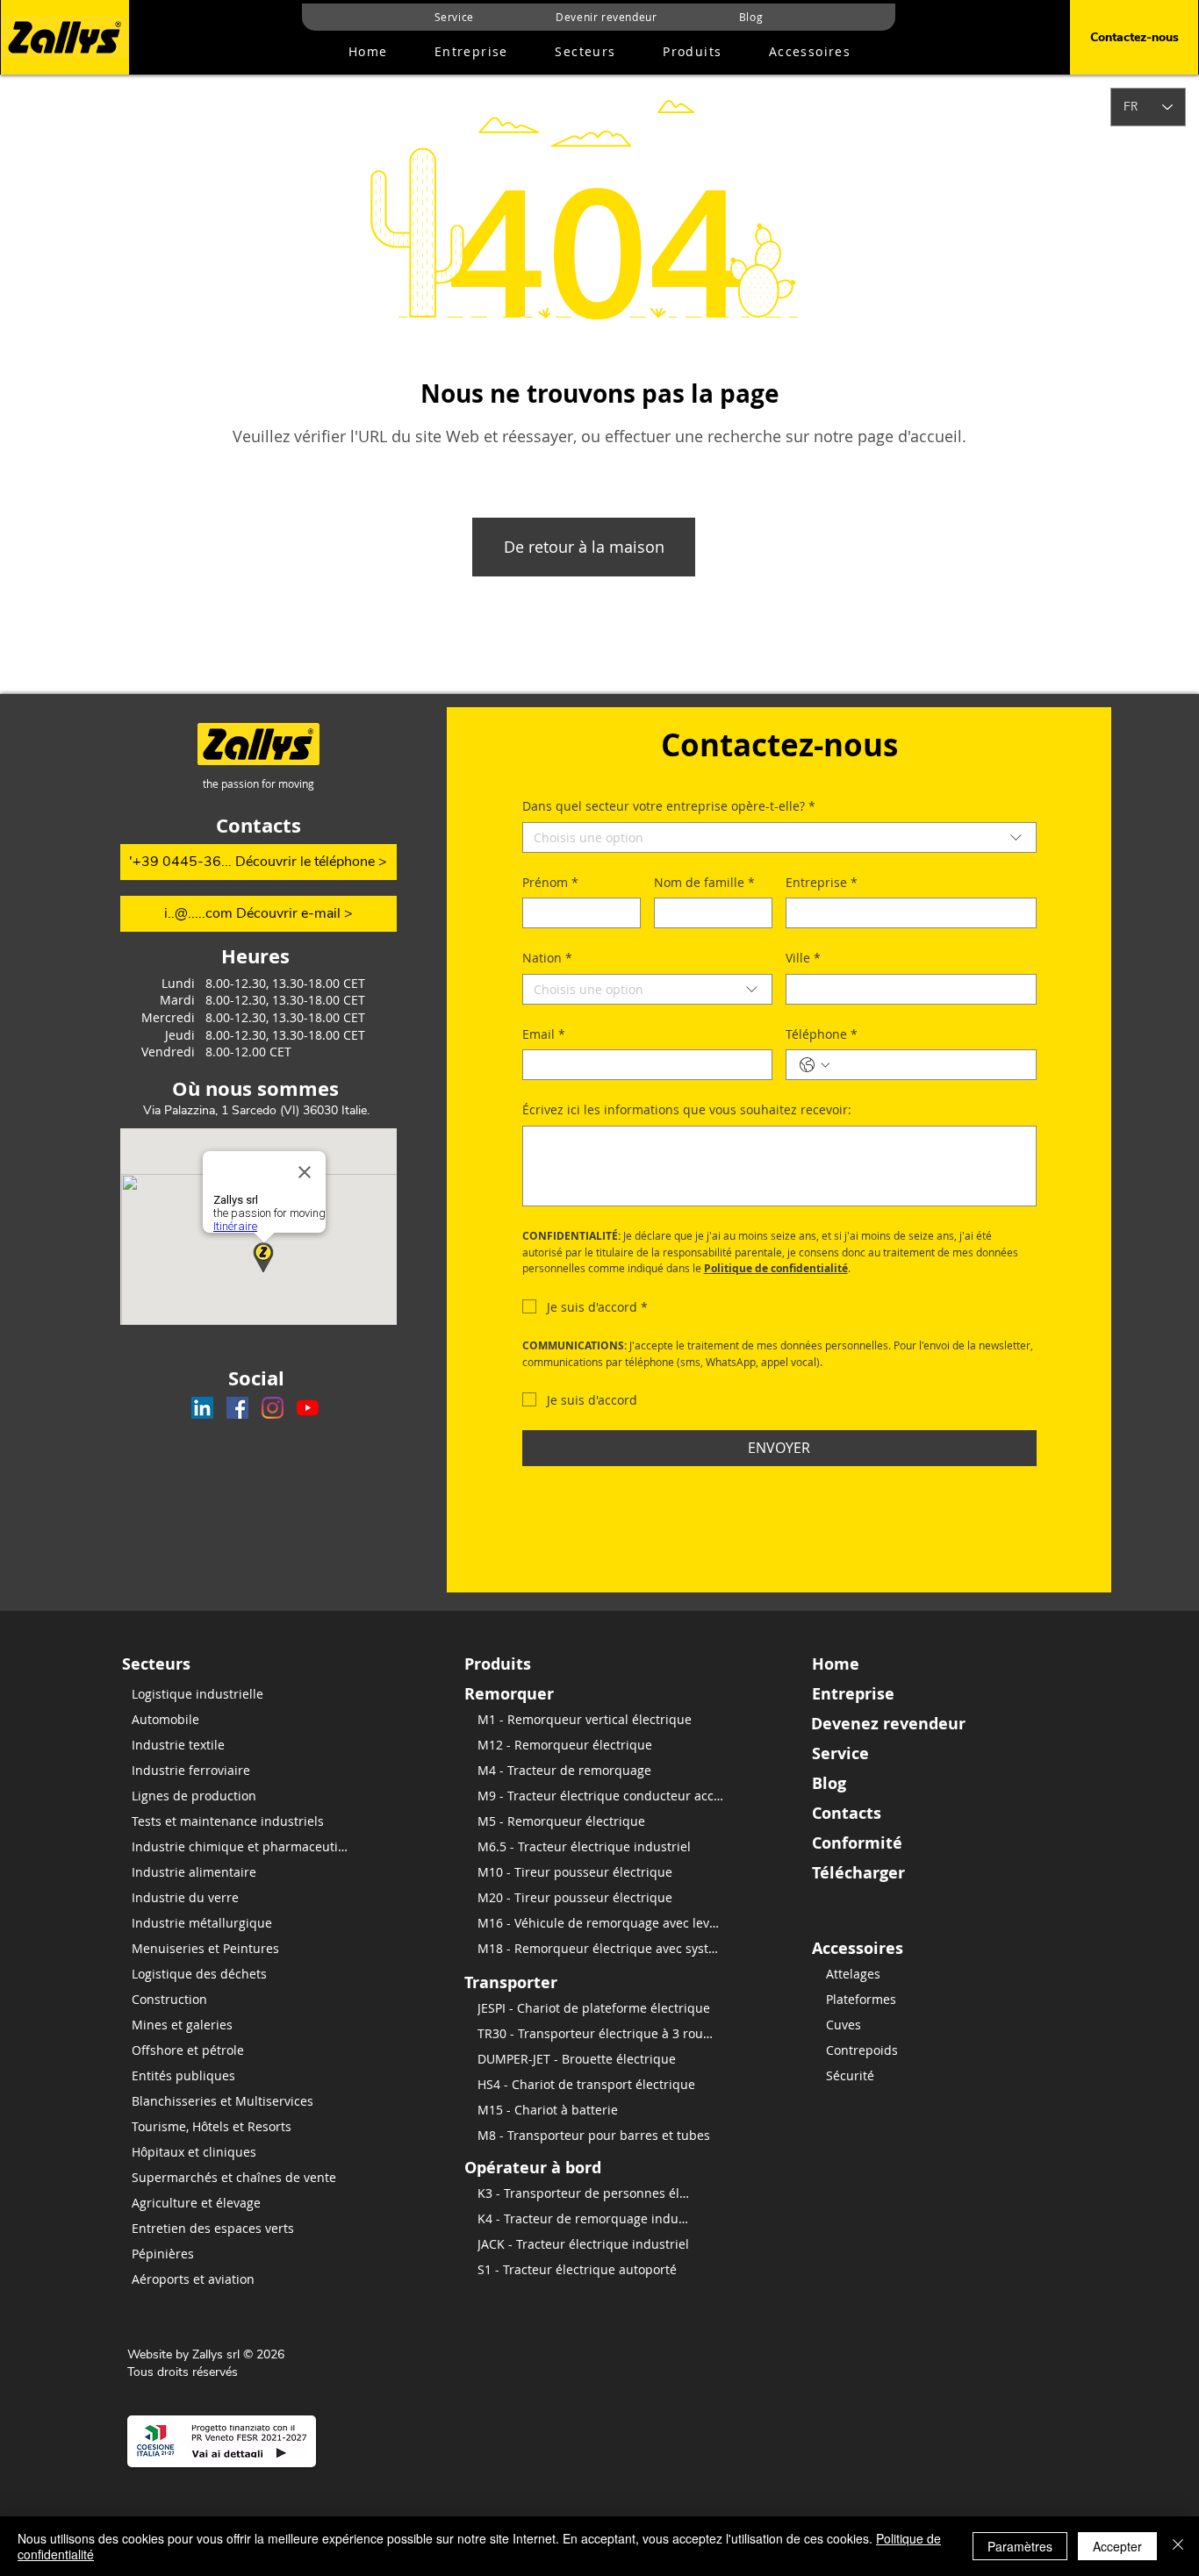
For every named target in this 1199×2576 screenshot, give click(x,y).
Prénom (550, 882)
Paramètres (1020, 2546)
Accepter (1117, 2546)
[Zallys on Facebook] (237, 1408)
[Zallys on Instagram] (273, 1408)
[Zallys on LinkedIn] (202, 1408)
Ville (803, 958)
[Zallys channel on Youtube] (308, 1408)
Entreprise (822, 882)
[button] (692, 52)
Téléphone (822, 1034)
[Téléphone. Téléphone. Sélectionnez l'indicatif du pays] (815, 1065)
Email (544, 1034)
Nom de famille (704, 882)
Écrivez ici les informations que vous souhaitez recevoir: (687, 1109)
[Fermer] (1178, 2546)
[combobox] (779, 837)
